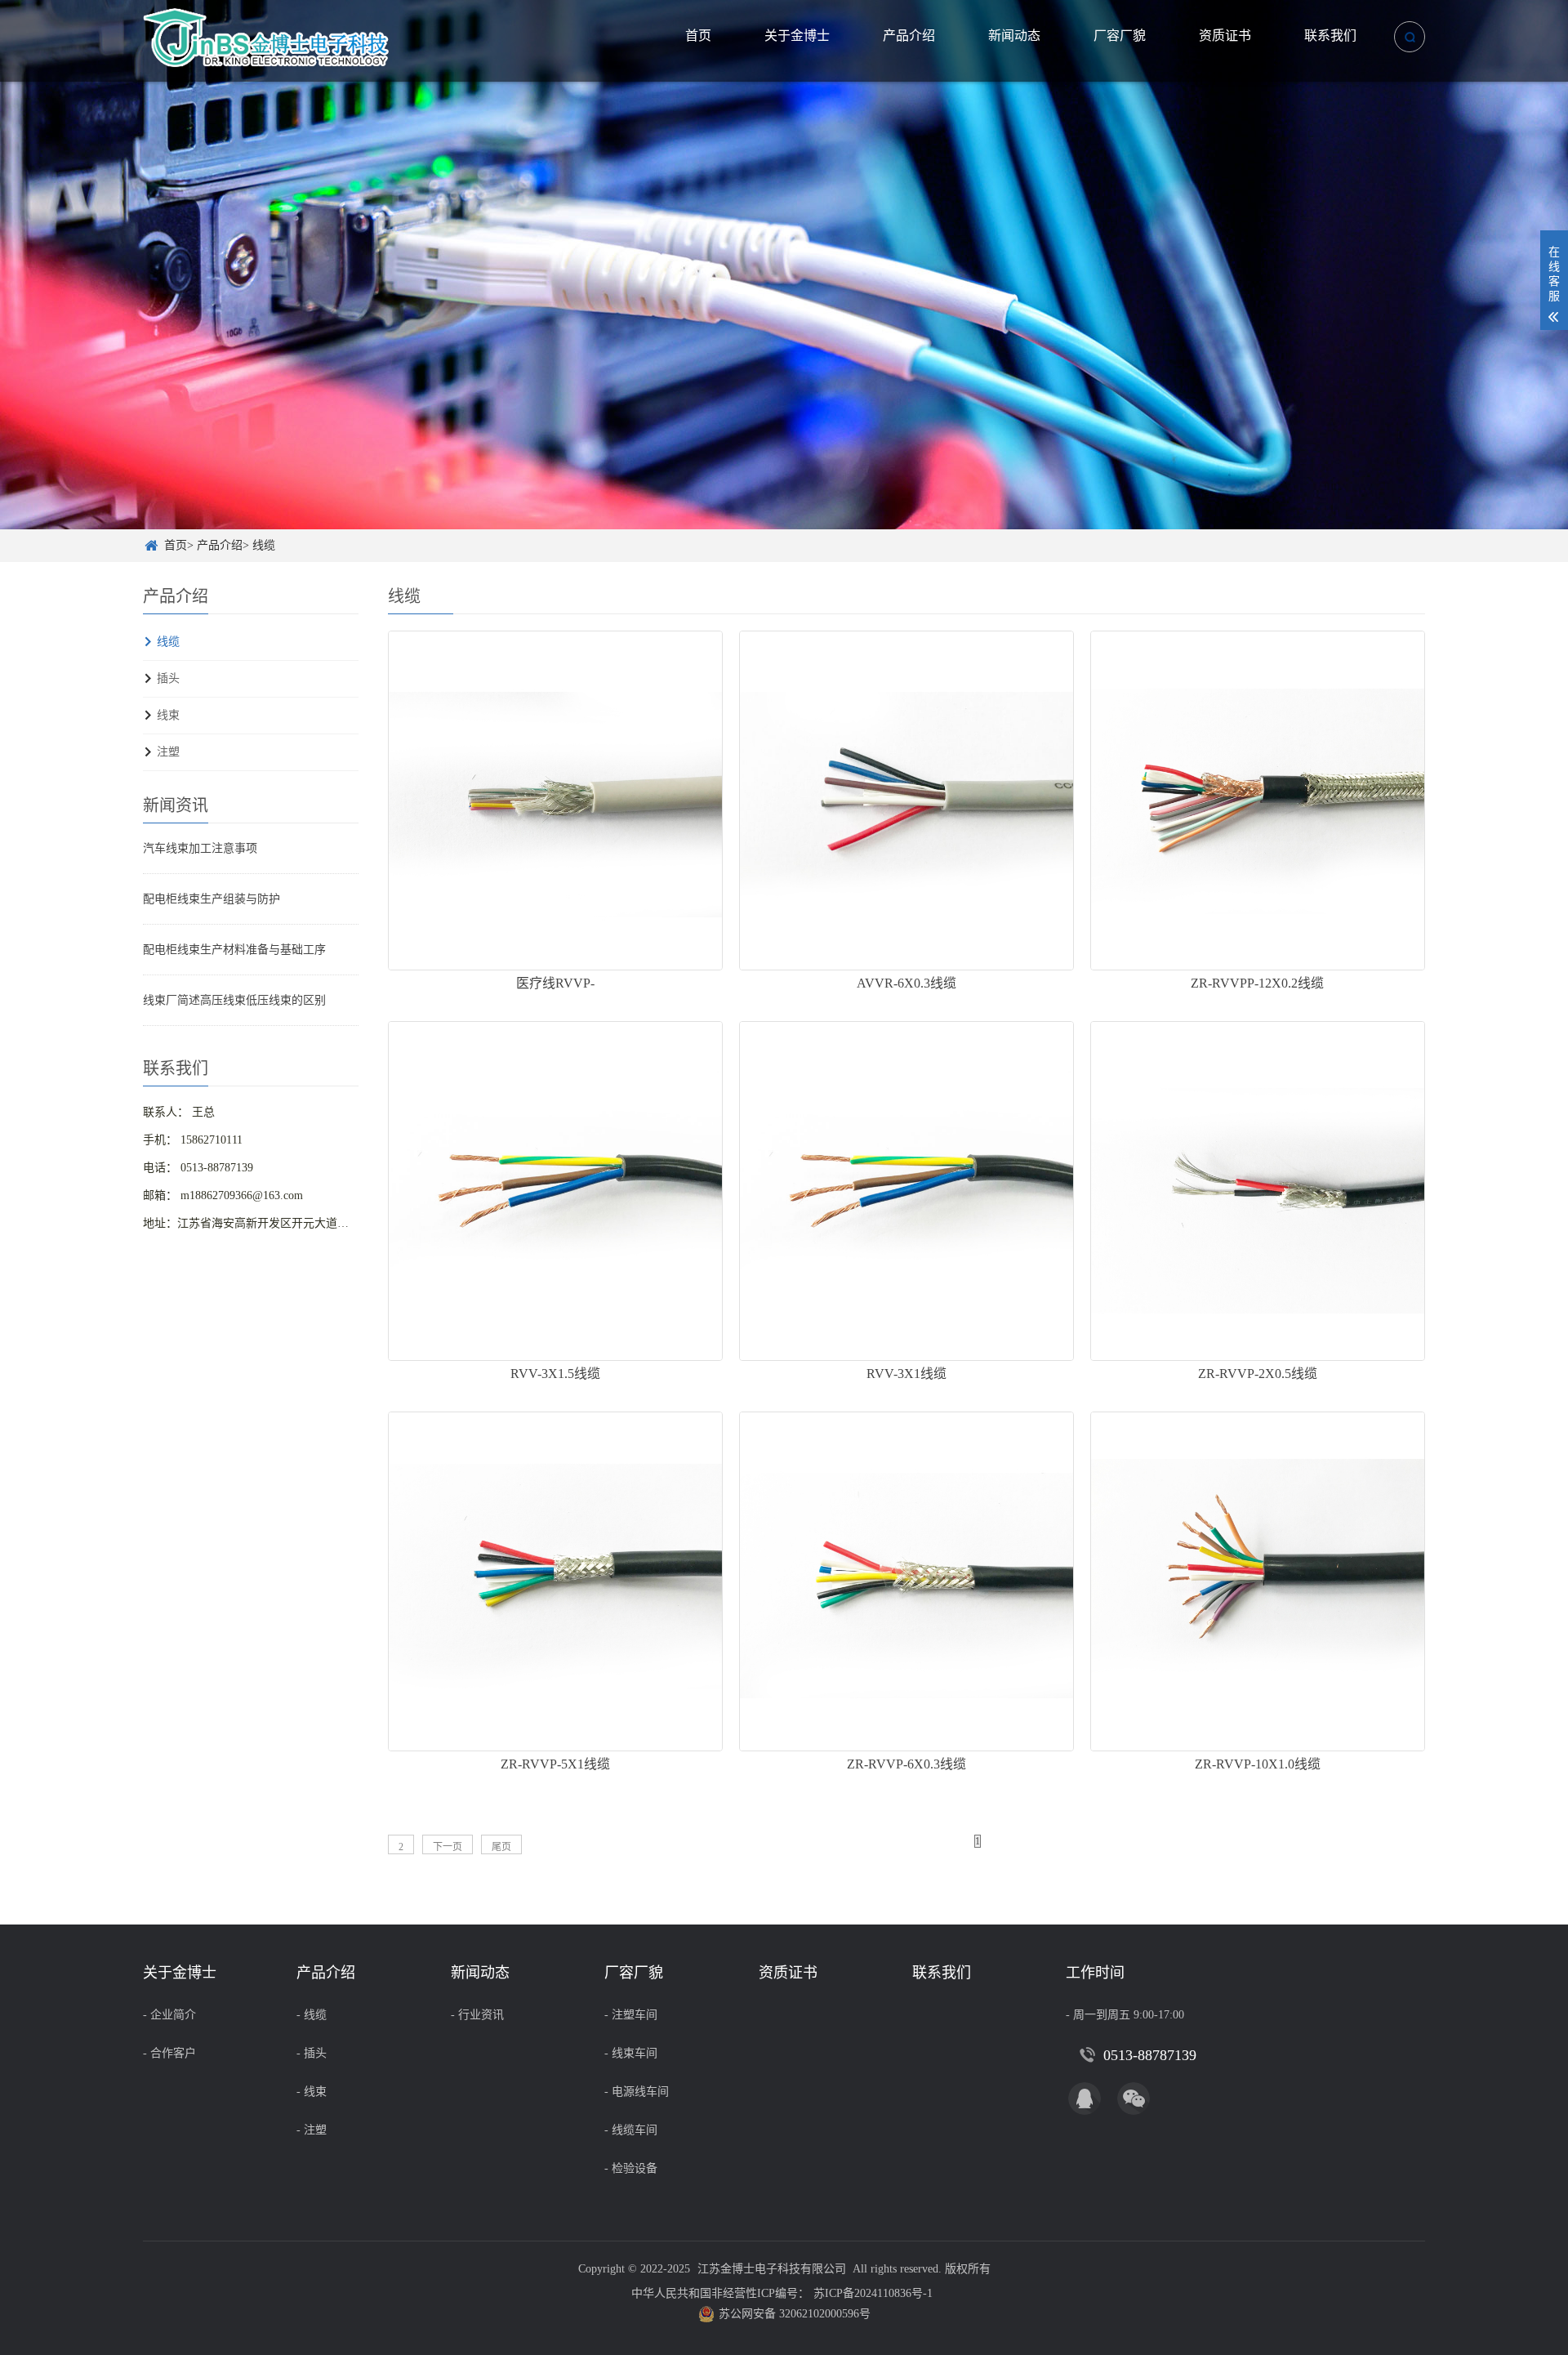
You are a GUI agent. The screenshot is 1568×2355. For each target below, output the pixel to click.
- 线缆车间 (631, 2130)
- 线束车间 (631, 2053)
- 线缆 (312, 2015)
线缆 (264, 545)
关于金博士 (797, 36)
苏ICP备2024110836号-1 (873, 2293)
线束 (168, 715)
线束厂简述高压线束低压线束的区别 (234, 1000)
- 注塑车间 (631, 2015)
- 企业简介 (169, 2015)
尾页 (501, 1847)
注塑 (168, 752)
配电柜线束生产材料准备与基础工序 (234, 950)
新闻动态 (1014, 36)
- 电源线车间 (637, 2092)
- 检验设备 (631, 2168)
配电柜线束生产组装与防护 (212, 899)
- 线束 (312, 2092)
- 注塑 (312, 2130)
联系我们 (1330, 36)
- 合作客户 (169, 2053)
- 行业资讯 (477, 2015)
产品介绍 (909, 36)
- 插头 (312, 2053)
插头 (168, 678)
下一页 (448, 1847)
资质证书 (1225, 36)
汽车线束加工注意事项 (200, 848)
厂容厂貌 (1120, 36)
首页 (698, 36)
